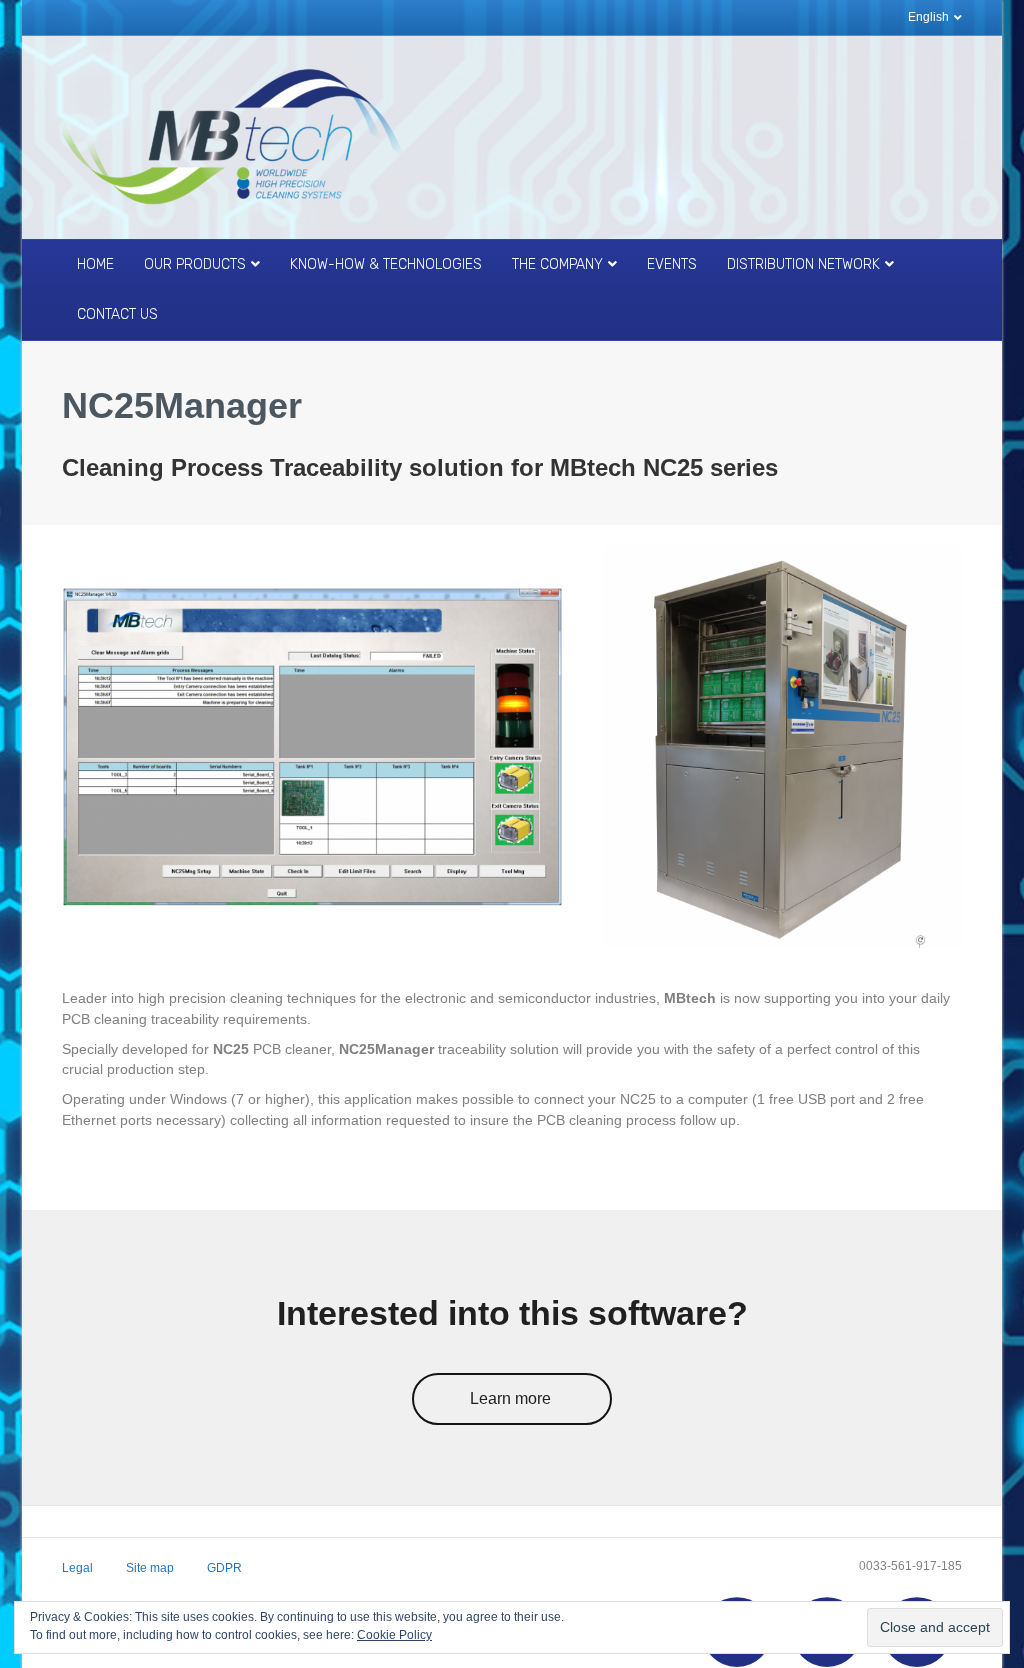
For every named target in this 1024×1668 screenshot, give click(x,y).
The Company (557, 264)
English (928, 17)
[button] (512, 1399)
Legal (77, 1568)
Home (95, 264)
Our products (195, 264)
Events (672, 264)
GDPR (224, 1568)
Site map (150, 1568)
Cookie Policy (394, 1635)
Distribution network (803, 264)
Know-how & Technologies (386, 264)
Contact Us (117, 314)
